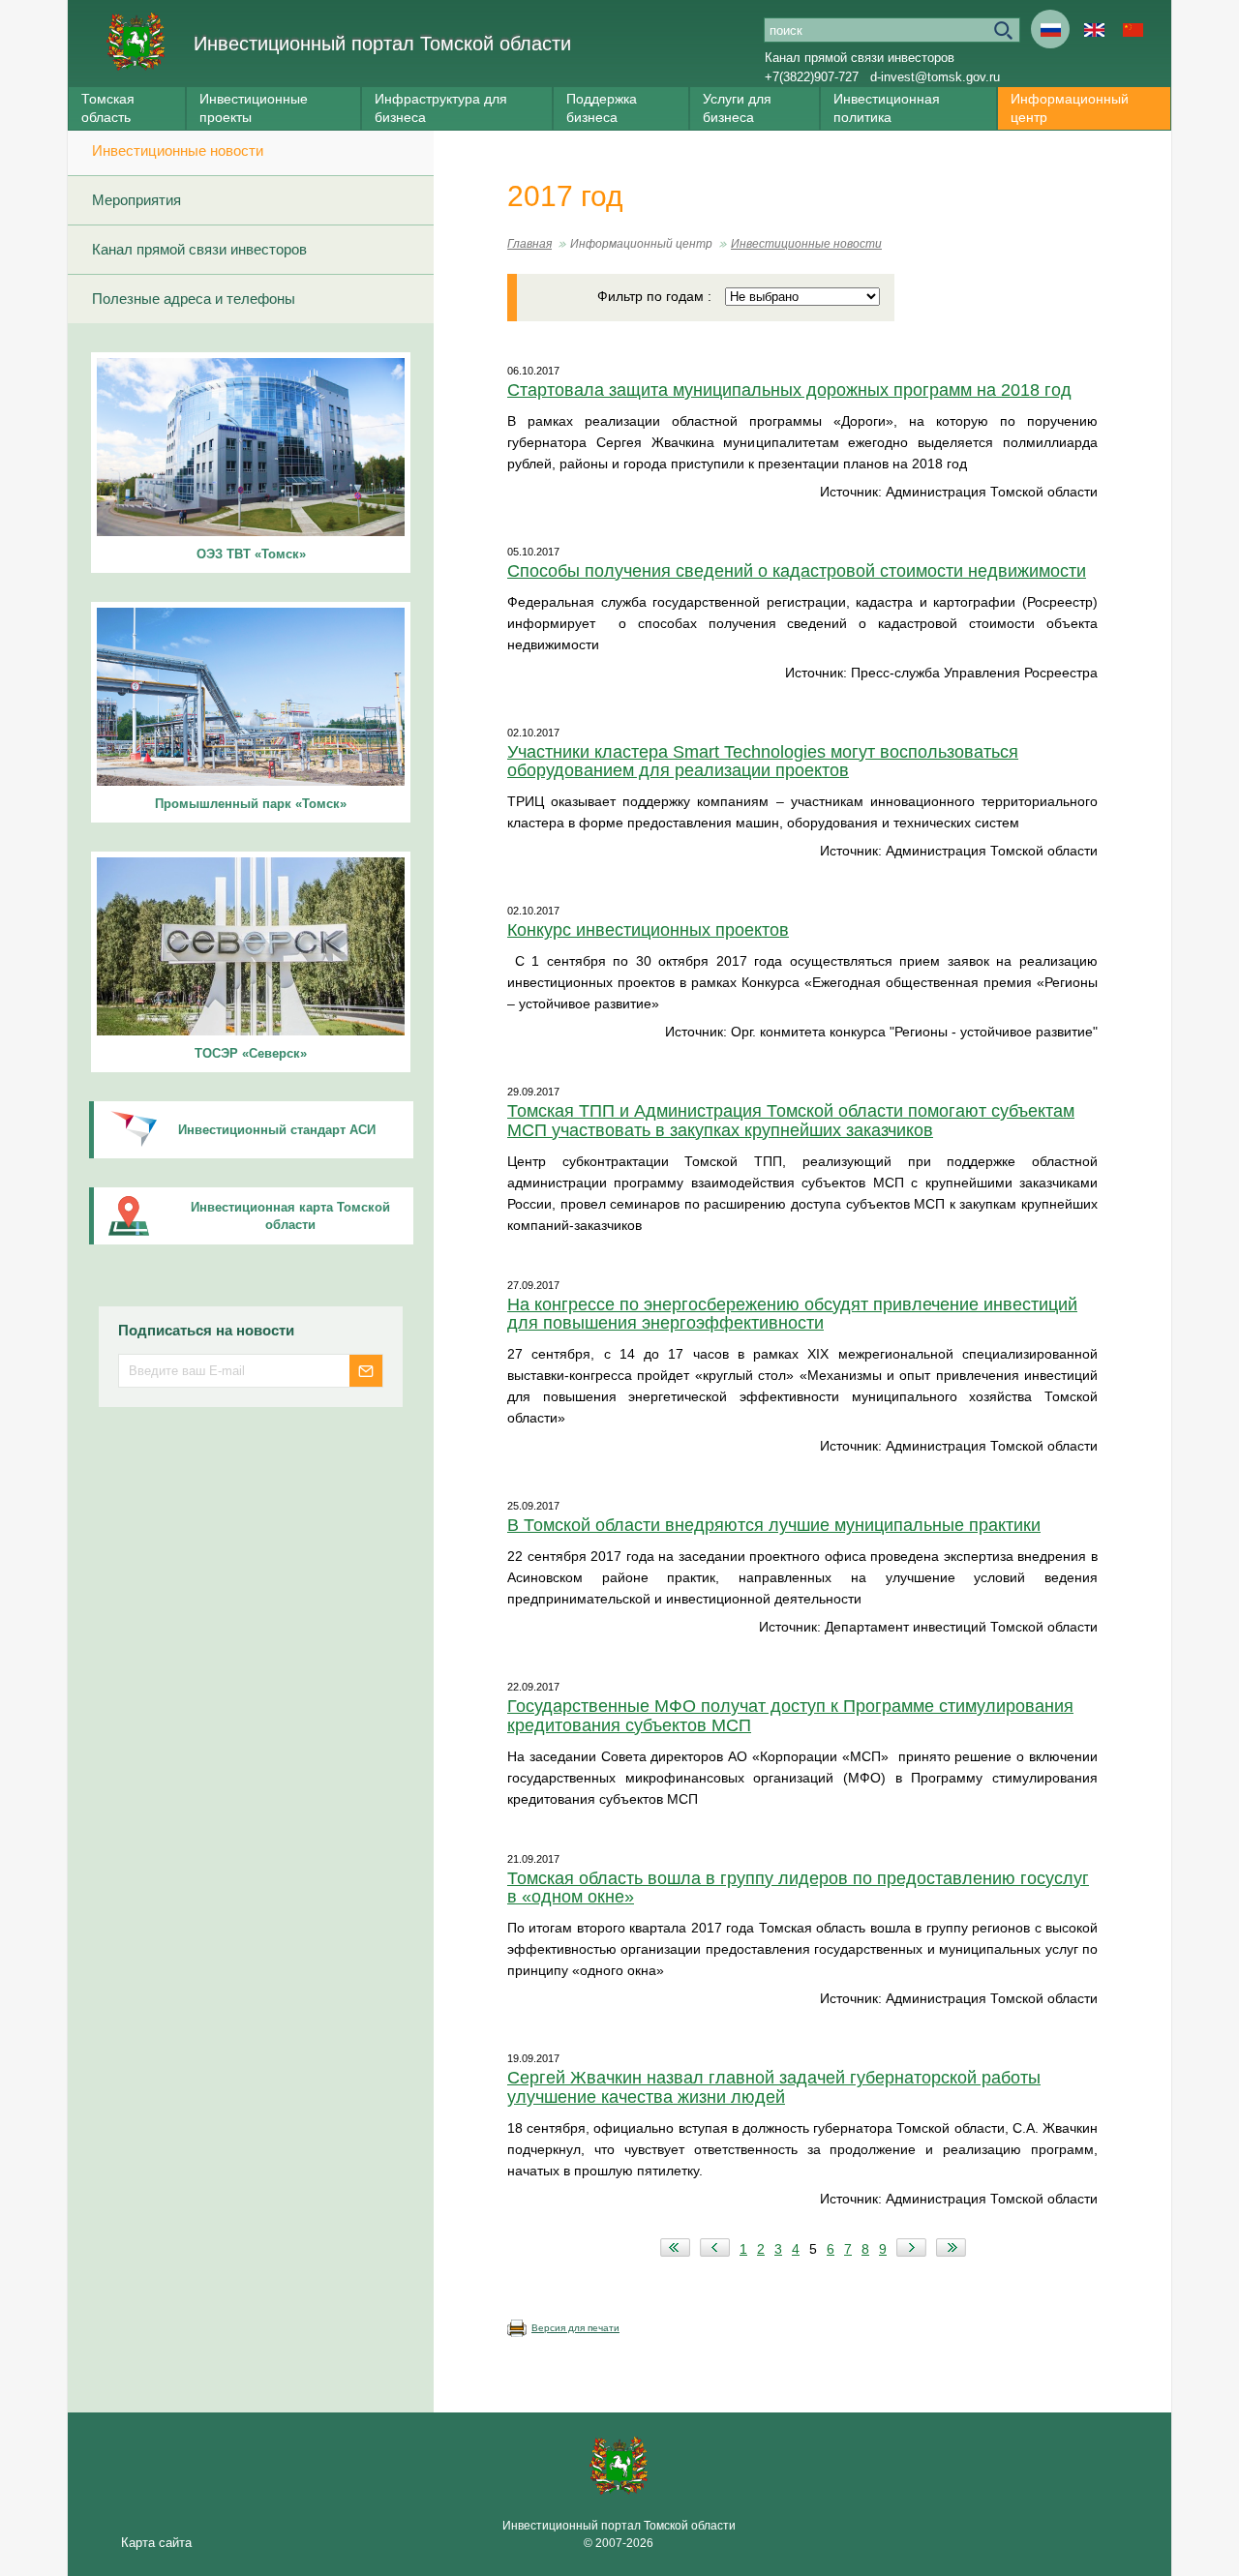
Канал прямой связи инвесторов (860, 58)
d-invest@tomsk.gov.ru (935, 77)
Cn (1133, 29)
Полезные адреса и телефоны (194, 299)
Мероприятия (136, 200)
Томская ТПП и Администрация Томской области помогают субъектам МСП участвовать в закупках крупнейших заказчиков (791, 1121)
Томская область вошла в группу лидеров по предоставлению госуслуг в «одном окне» (798, 1888)
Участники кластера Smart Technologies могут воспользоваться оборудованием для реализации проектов (763, 762)
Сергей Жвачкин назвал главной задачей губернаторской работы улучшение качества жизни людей (774, 2087)
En (1094, 29)
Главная (529, 244)
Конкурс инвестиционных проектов (648, 930)
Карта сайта (156, 2543)
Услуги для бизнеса (737, 108)
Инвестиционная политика (887, 108)
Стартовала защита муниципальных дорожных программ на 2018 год (789, 390)
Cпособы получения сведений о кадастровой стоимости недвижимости (797, 571)
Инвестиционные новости (178, 150)
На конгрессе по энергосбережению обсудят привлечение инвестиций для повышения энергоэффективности (792, 1314)
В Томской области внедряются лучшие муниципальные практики (774, 1525)
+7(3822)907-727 (812, 77)
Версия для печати (575, 2328)
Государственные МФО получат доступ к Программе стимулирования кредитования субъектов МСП (790, 1716)
